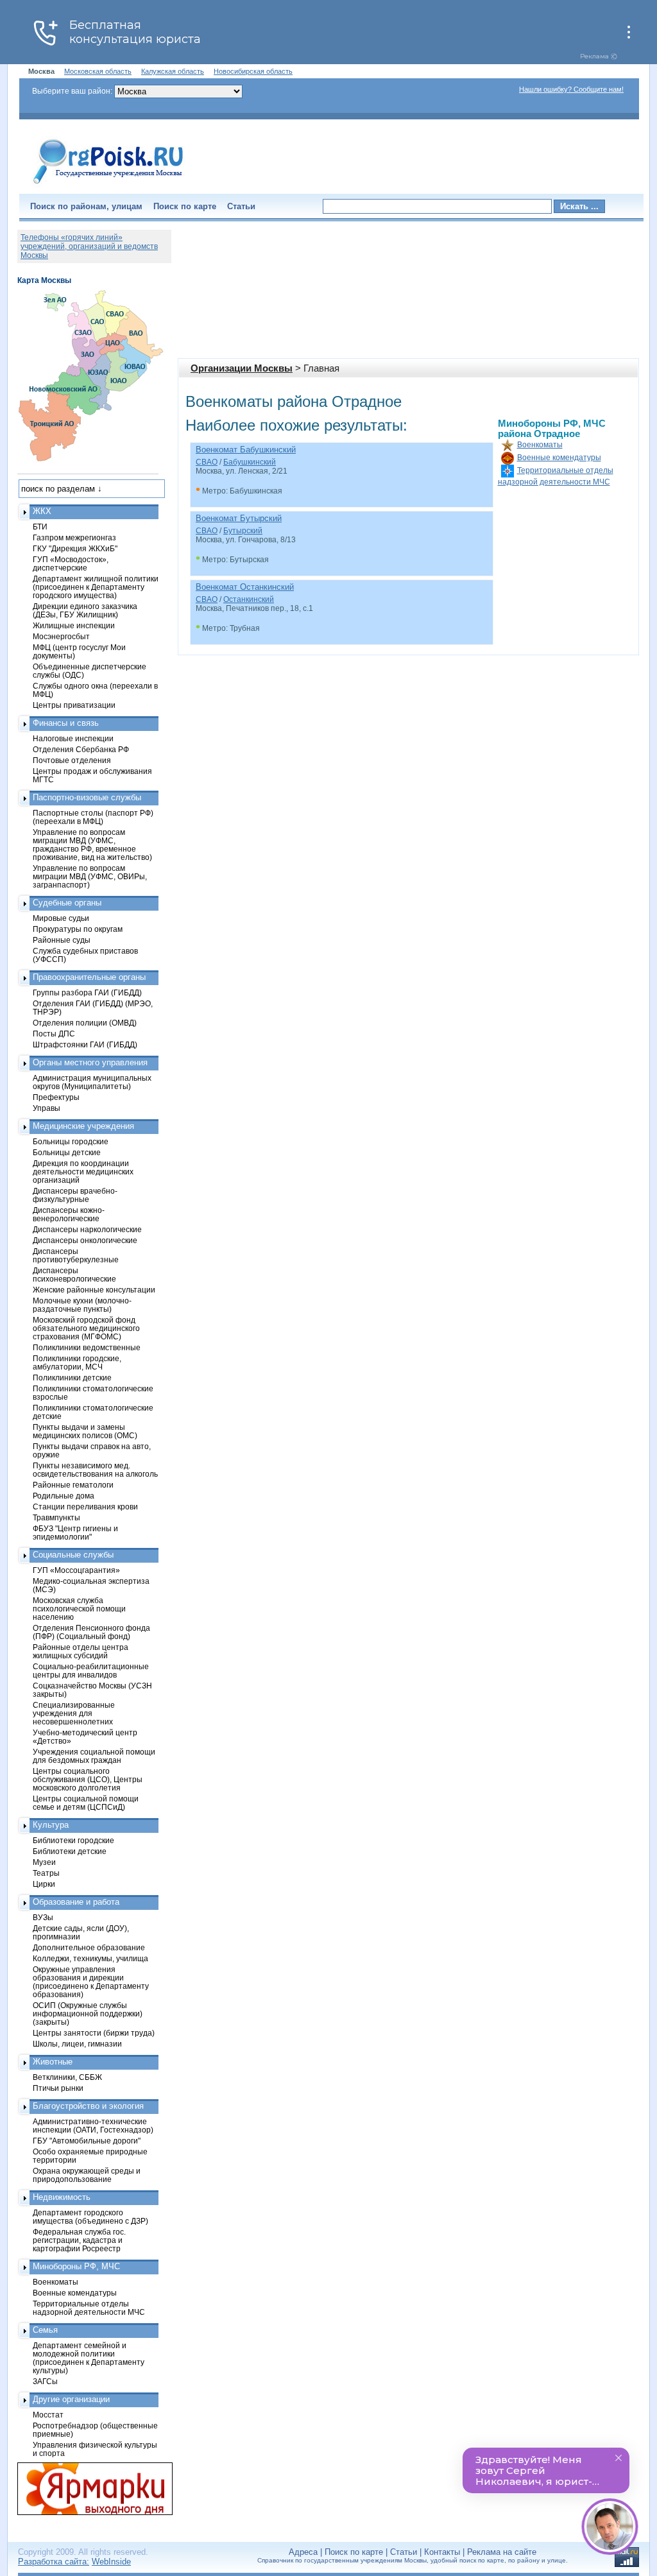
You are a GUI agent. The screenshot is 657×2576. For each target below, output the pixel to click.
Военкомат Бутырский (239, 518)
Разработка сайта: (54, 2562)
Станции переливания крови (85, 1507)
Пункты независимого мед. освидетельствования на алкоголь (95, 1470)
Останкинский (249, 599)
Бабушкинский (250, 462)
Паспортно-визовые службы (87, 797)
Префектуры (56, 1097)
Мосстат (48, 2415)
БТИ (40, 527)
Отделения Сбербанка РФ (81, 749)
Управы (47, 1108)
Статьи (241, 206)
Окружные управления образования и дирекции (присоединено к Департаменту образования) (91, 1982)
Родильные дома (64, 1496)
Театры (46, 1873)
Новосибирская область (253, 71)
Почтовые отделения (72, 760)
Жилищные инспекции (74, 625)
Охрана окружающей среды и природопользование (87, 2175)
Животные (53, 2062)
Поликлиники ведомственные (87, 1347)
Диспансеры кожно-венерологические (69, 1214)
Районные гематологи (73, 1485)
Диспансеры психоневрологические (74, 1275)
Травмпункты (56, 1517)
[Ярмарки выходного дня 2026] (88, 2489)
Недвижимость (62, 2197)
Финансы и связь (66, 723)
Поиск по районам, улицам (86, 206)
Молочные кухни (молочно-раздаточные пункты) (82, 1305)
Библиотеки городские (73, 1840)
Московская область (98, 71)
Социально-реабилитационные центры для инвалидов (91, 1670)
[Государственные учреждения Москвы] (108, 185)
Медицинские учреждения (83, 1126)
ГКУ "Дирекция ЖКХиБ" (75, 548)
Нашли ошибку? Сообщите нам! (571, 89)
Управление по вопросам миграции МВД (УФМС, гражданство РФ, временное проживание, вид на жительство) (92, 845)
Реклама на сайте (502, 2552)
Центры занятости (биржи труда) (94, 2033)
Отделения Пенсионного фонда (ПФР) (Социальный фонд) (91, 1632)
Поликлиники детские (72, 1378)
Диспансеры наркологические (87, 1229)
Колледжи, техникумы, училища (90, 1958)
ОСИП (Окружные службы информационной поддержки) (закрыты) (88, 2014)
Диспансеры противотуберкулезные (76, 1255)
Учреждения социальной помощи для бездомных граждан (94, 1756)
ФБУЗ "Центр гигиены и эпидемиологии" (75, 1533)
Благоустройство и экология (88, 2106)
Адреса (303, 2552)
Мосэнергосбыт (61, 636)
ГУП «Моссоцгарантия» (76, 1570)
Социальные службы (73, 1555)
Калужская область (173, 71)
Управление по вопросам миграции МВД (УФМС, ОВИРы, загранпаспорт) (90, 876)
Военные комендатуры (559, 458)
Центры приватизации (74, 705)
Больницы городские (71, 1141)
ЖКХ (42, 511)
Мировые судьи (61, 918)
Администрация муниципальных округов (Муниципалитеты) (92, 1082)
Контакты (442, 2552)
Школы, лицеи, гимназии (77, 2044)
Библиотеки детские (70, 1851)
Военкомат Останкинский (245, 587)
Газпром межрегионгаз (74, 537)
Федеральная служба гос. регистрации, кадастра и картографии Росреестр (79, 2240)
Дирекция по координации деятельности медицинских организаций (83, 1172)
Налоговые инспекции (73, 738)
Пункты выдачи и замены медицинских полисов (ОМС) (85, 1431)
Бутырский (243, 531)
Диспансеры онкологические (85, 1240)
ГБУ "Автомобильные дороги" (87, 2141)
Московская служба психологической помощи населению (79, 1609)
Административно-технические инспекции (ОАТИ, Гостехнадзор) (93, 2125)
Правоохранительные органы (89, 977)
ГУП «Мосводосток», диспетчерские (71, 563)
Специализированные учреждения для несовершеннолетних (74, 1713)
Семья (45, 2330)
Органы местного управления (90, 1062)
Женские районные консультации (94, 1290)
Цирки (44, 1884)
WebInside (111, 2562)
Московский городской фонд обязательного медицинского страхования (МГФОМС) (86, 1328)
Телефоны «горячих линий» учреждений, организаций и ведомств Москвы (89, 246)
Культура (51, 1825)
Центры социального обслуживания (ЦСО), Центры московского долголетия (88, 1779)
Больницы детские (67, 1152)
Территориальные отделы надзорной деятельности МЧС (89, 2308)
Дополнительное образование (89, 1947)
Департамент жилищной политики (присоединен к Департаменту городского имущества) (96, 587)
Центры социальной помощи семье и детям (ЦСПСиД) (86, 1803)
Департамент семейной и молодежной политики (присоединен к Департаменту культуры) (89, 2358)
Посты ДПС (54, 1034)
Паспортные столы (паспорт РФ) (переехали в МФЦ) (93, 817)
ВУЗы (43, 1917)
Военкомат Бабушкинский (246, 450)
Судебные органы (67, 903)
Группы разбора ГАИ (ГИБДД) (87, 992)
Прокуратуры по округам (78, 929)
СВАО (207, 462)
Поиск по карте (185, 206)
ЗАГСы (45, 2381)
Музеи (44, 1862)
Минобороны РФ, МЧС (76, 2266)
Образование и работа (76, 1902)
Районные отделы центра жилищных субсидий (81, 1651)
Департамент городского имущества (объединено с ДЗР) (90, 2217)
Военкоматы (540, 445)
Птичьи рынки (58, 2088)
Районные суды (62, 940)
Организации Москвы (242, 368)
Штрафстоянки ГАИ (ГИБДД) (85, 1044)
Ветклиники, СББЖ (67, 2077)
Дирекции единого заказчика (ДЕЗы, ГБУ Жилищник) (85, 610)
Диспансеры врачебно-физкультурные (75, 1195)
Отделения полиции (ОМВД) (85, 1023)
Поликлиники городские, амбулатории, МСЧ (77, 1362)
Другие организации (71, 2399)
